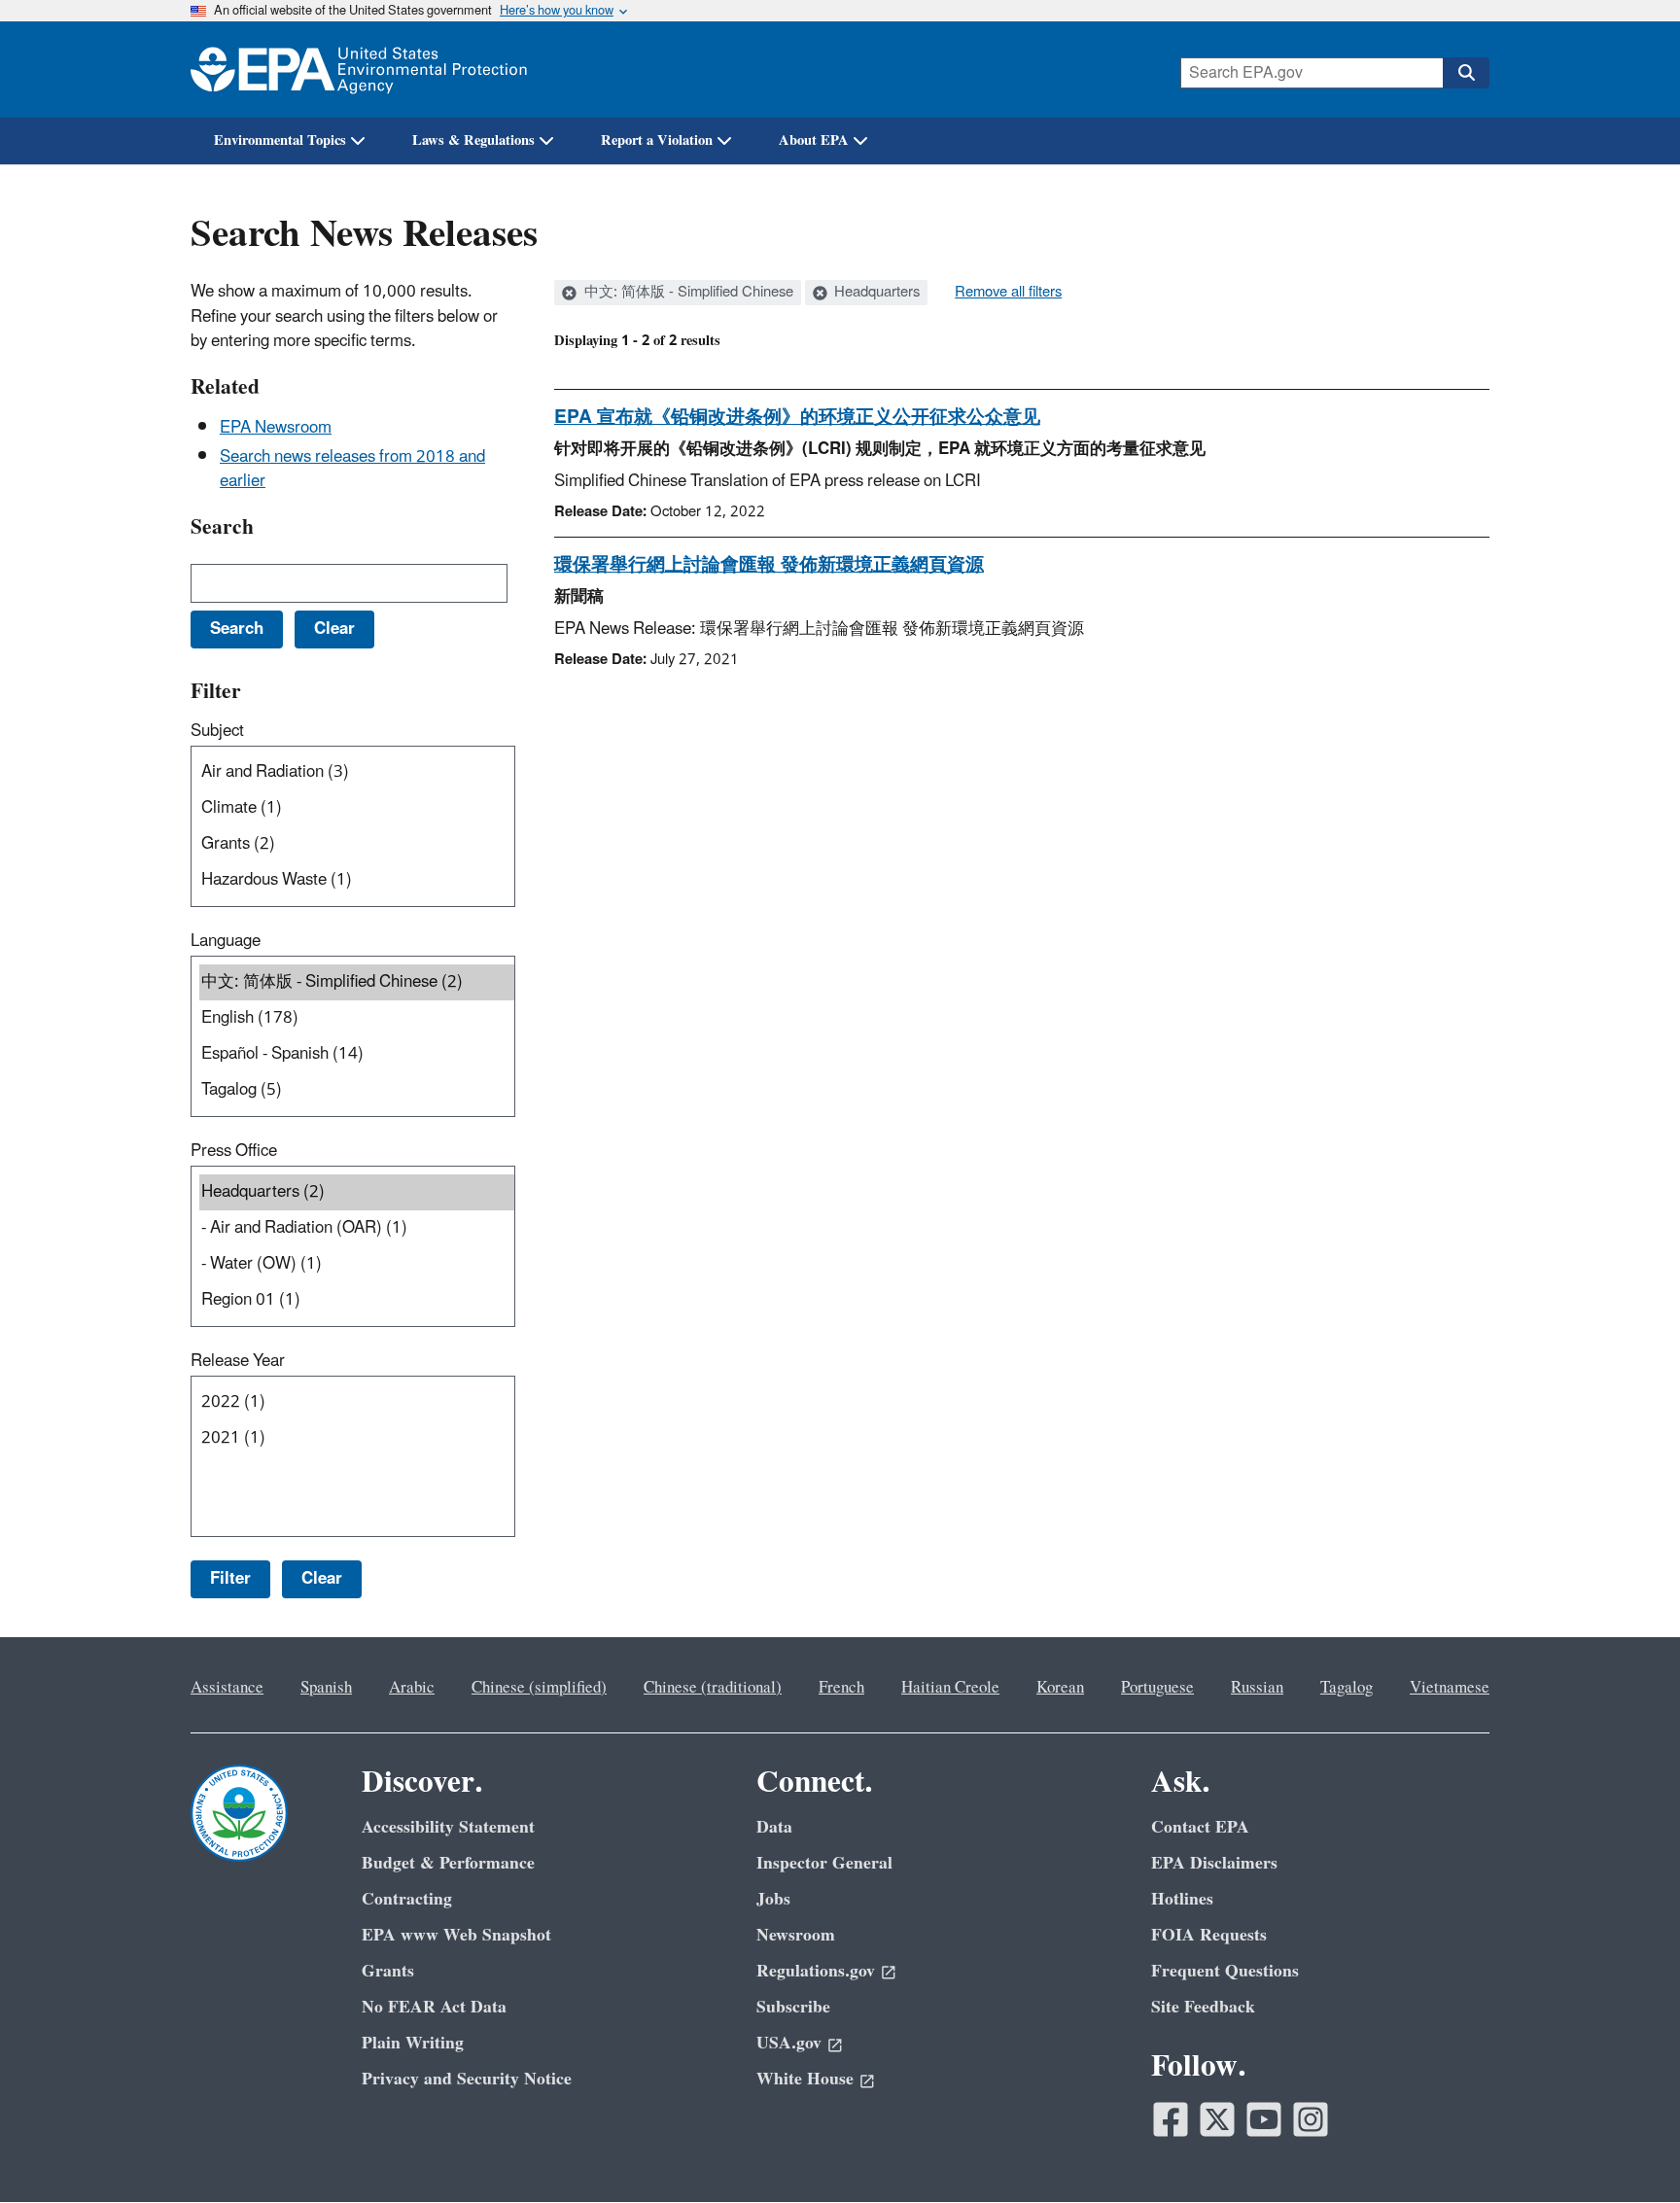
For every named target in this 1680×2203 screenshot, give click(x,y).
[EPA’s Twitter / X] (1217, 2119)
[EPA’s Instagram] (1311, 2119)
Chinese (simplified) (539, 1688)
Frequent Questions (1225, 1971)
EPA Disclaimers (1214, 1863)
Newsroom (796, 1935)
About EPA (814, 140)
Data (774, 1827)
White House (805, 2079)
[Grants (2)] (357, 844)
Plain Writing (413, 2043)
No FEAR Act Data (434, 2007)
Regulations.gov (816, 1971)
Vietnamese (1450, 1688)
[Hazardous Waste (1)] (357, 880)
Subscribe (793, 2007)
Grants (388, 1971)
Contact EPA (1200, 1827)
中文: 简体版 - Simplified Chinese (687, 293)
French (841, 1688)
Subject (217, 731)
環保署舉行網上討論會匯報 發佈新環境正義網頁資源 (769, 565)
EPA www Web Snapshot (456, 1935)
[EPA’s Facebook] (1171, 2119)
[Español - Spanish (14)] (357, 1054)
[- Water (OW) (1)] (357, 1264)
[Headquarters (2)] (357, 1192)
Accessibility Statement (448, 1827)
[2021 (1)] (357, 1438)
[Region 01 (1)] (357, 1300)
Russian (1257, 1688)
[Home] (359, 70)
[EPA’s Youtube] (1264, 2119)
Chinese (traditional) (713, 1688)
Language (226, 941)
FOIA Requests (1209, 1935)
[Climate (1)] (357, 808)
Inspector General (824, 1863)
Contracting (407, 1899)
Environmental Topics (280, 140)
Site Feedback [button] (1203, 2007)
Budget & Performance (448, 1863)
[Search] (1466, 73)
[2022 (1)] (357, 1402)
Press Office (234, 1151)
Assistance (227, 1688)
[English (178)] (357, 1018)
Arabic (412, 1688)
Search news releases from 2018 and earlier (352, 469)
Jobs (773, 1899)
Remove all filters (1008, 293)
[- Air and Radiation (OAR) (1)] (357, 1228)
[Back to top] (1627, 2150)
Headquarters (875, 293)
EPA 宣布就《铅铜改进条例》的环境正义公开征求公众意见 (797, 417)
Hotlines (1182, 1899)
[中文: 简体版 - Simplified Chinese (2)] (357, 982)
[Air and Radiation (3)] (357, 772)
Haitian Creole (950, 1688)
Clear (322, 1579)
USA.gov (789, 2043)
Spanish (326, 1688)
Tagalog (1347, 1688)
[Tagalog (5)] (357, 1090)
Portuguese (1157, 1688)
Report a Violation (657, 140)
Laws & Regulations (473, 140)
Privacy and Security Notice (467, 2079)
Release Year (238, 1361)
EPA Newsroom (276, 428)
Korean (1060, 1688)
